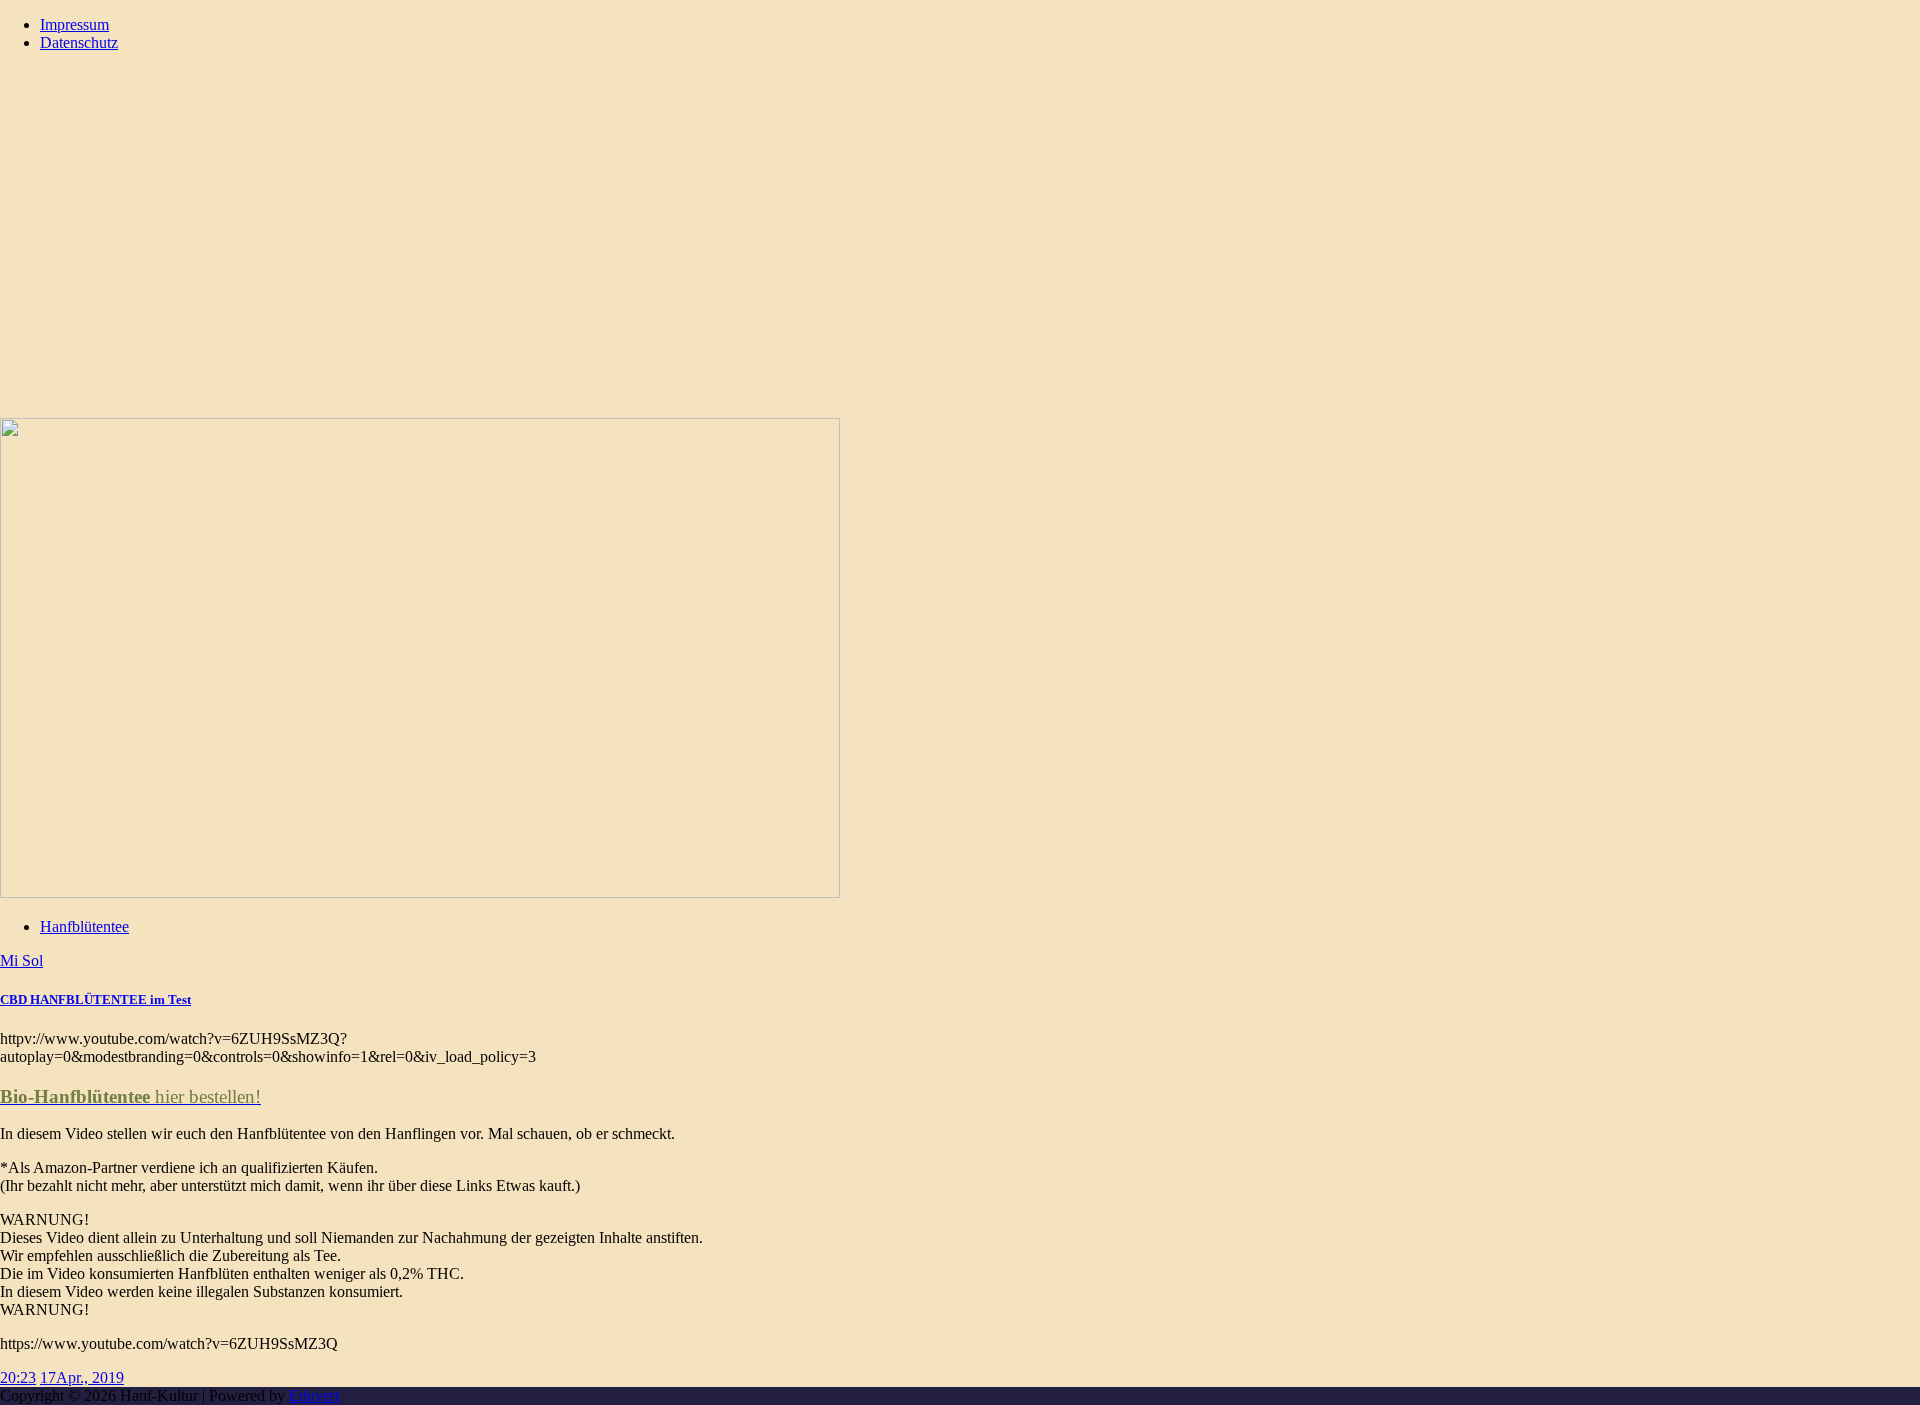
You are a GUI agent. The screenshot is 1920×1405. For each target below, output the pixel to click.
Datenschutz (79, 42)
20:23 (18, 1377)
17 (48, 1377)
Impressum (74, 24)
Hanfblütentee (84, 926)
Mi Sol (21, 960)
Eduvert (314, 1395)
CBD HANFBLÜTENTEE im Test (95, 999)
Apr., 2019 (90, 1377)
